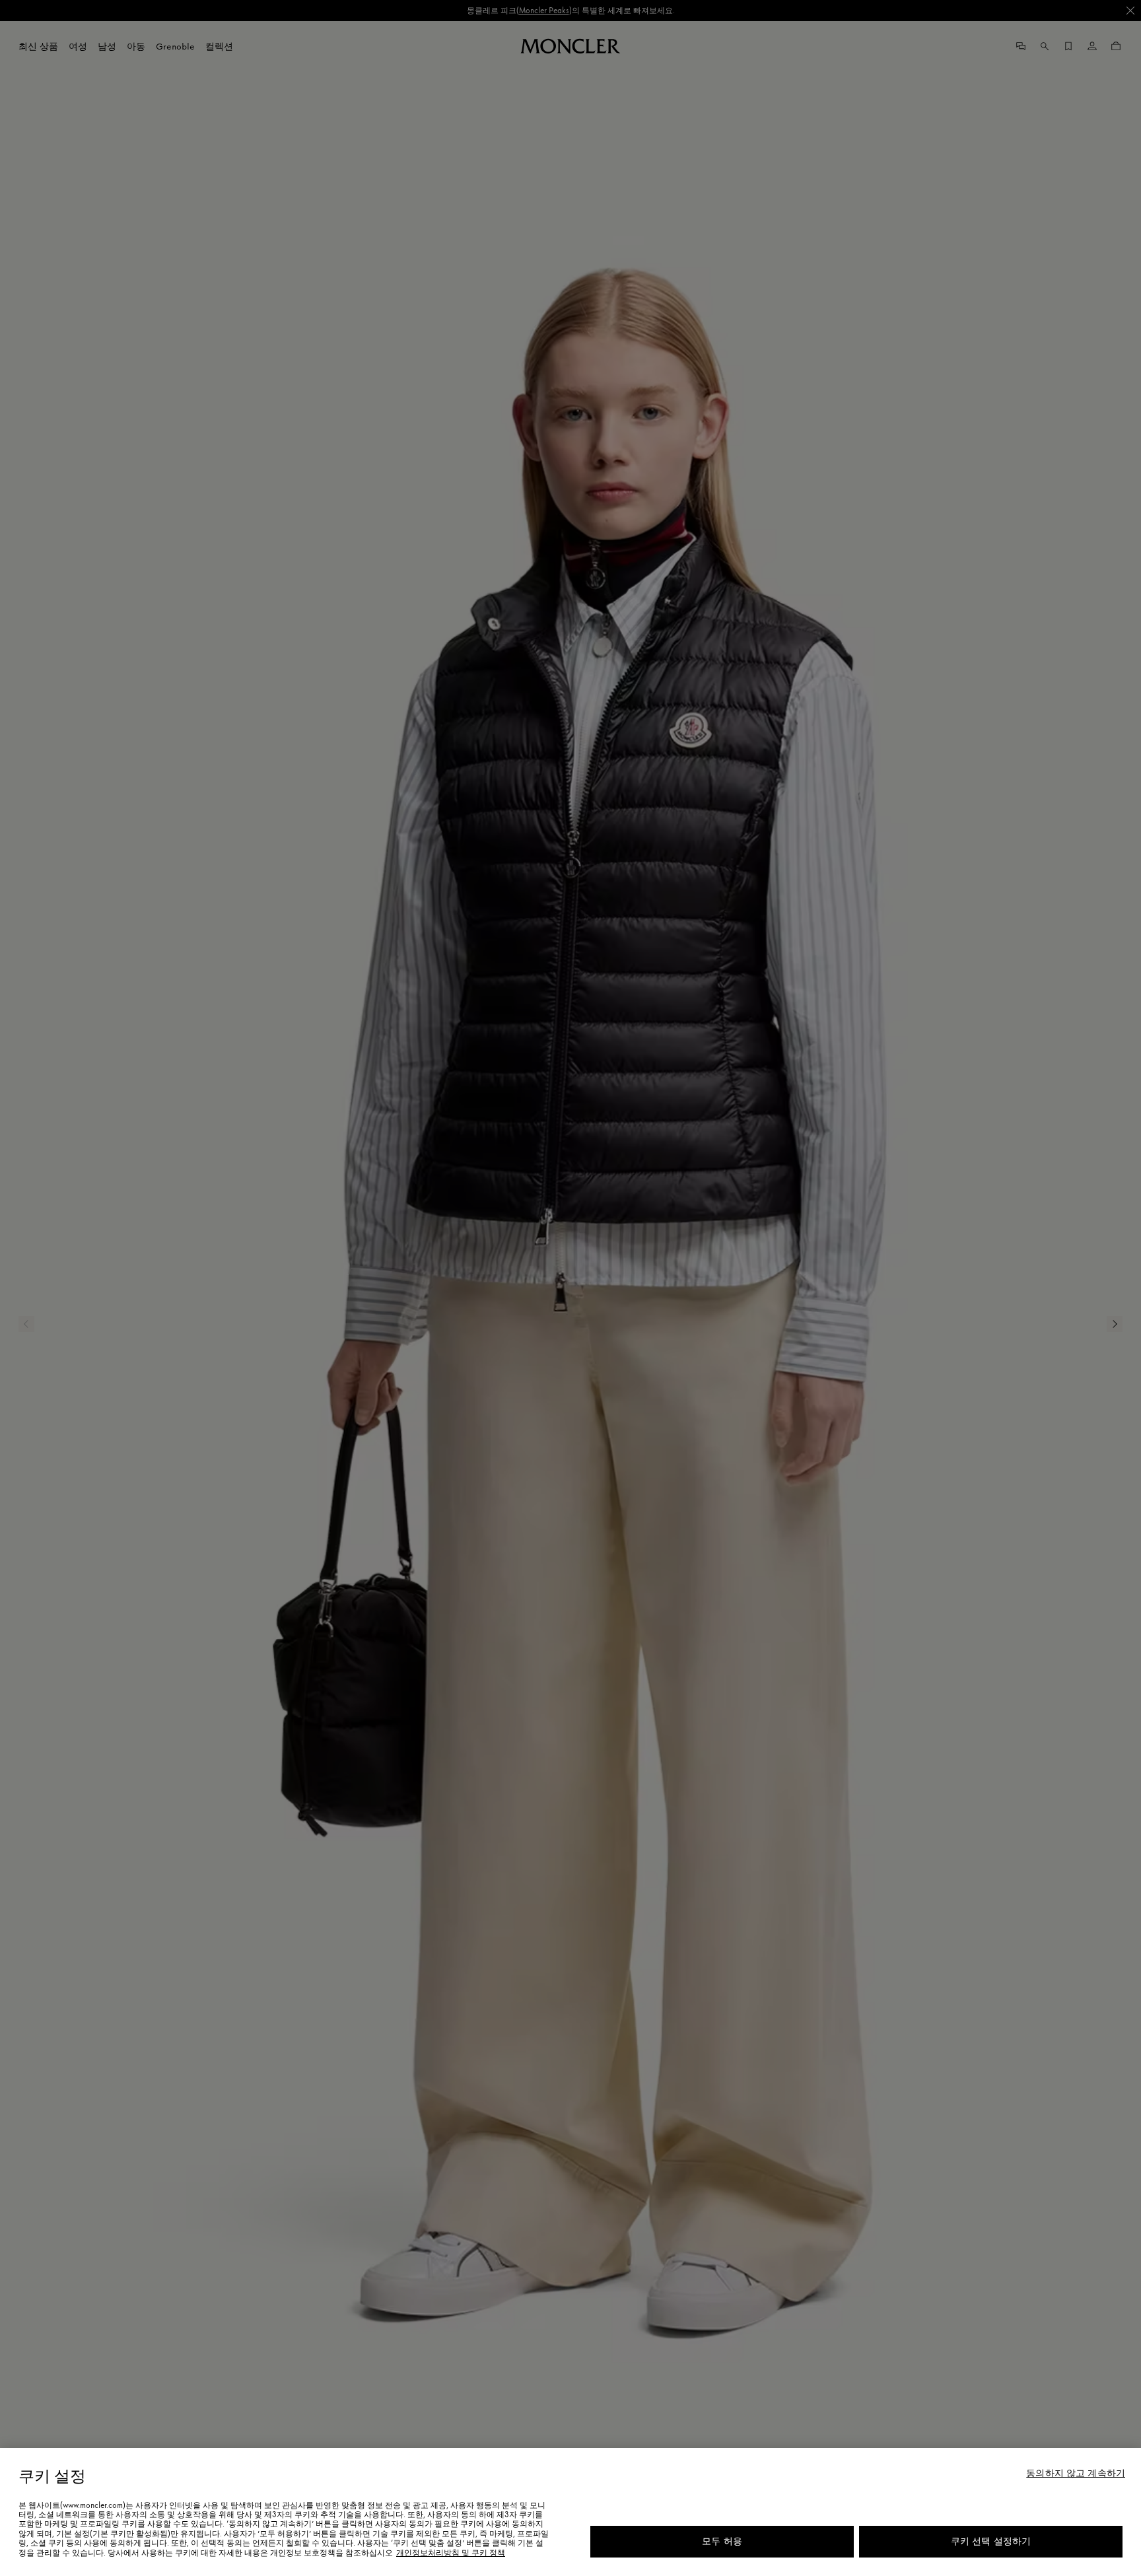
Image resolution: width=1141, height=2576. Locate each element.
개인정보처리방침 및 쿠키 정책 (451, 2553)
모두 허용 (722, 2541)
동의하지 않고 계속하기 (1076, 2474)
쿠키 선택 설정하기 (991, 2541)
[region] (570, 2512)
